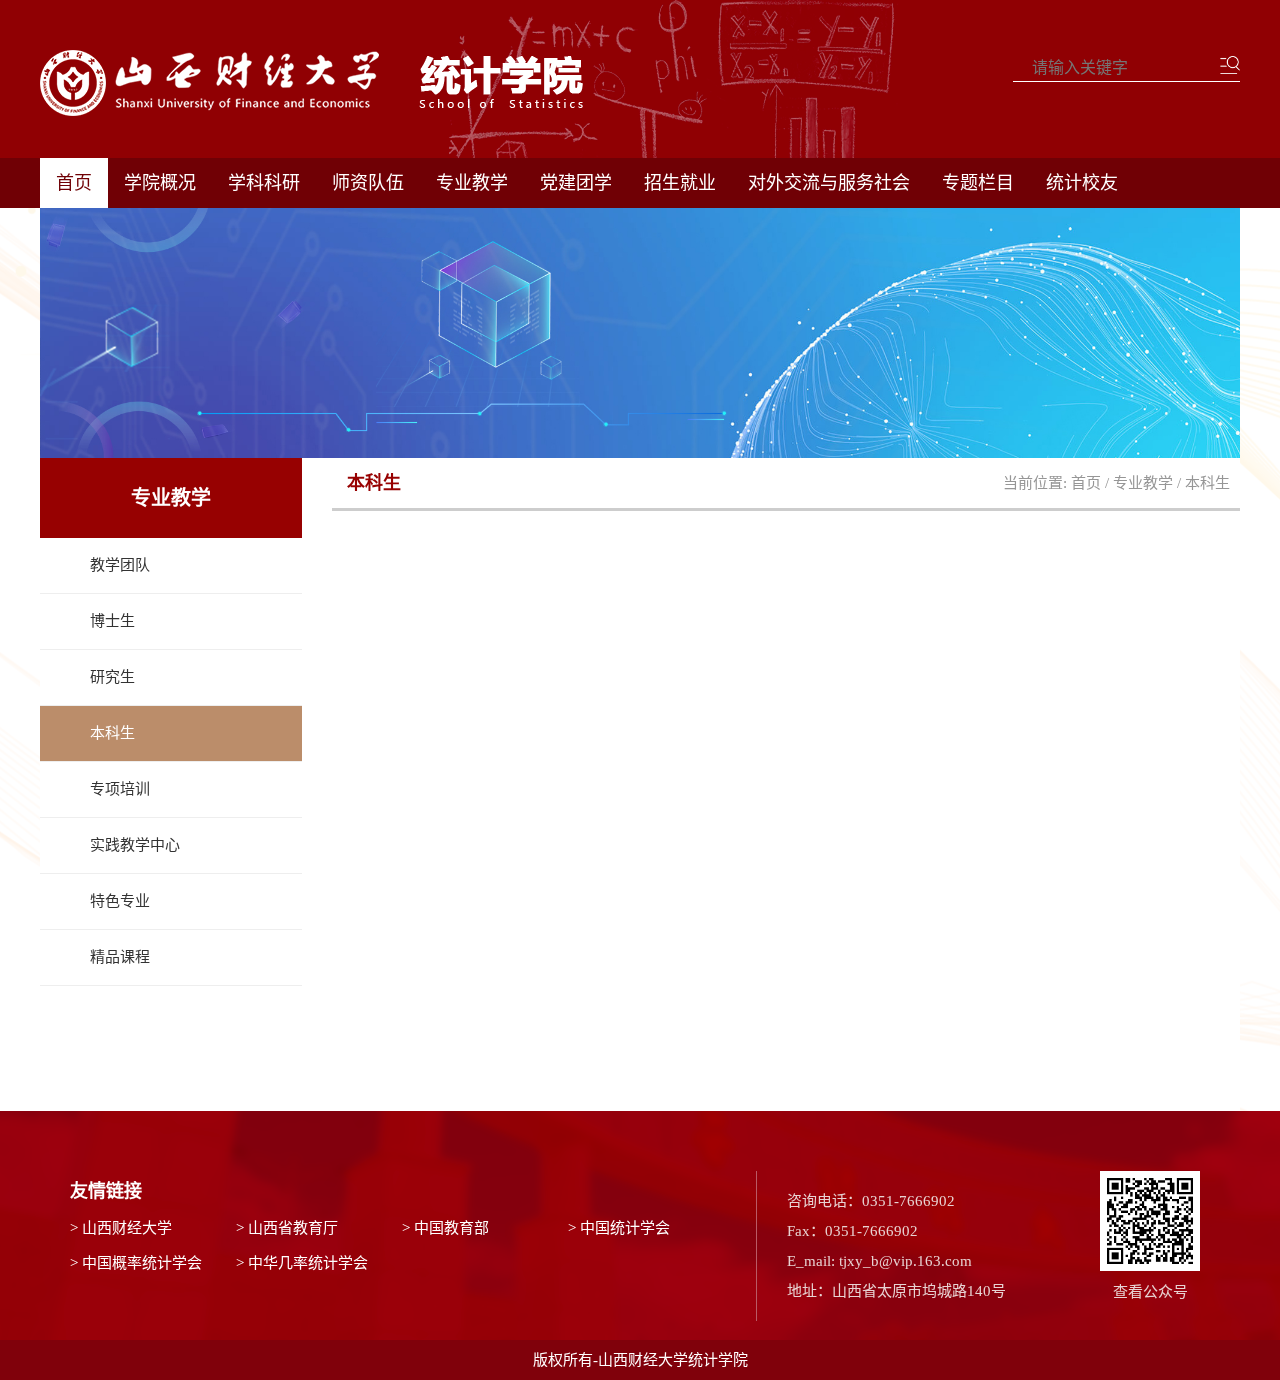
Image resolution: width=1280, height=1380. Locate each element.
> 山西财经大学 (121, 1228)
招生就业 (680, 183)
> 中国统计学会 (619, 1228)
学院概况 (160, 183)
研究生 (112, 677)
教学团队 (120, 565)
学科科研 (264, 183)
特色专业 (120, 901)
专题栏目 (978, 183)
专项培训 (120, 789)
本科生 (112, 733)
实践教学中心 (135, 845)
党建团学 (576, 183)
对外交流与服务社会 (829, 183)
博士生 (112, 621)
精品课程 (120, 957)
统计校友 (1082, 183)
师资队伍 (368, 183)
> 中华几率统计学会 (302, 1263)
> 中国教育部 (445, 1228)
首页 (74, 183)
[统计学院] (330, 83)
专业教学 (472, 183)
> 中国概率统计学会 (136, 1263)
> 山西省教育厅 (287, 1228)
